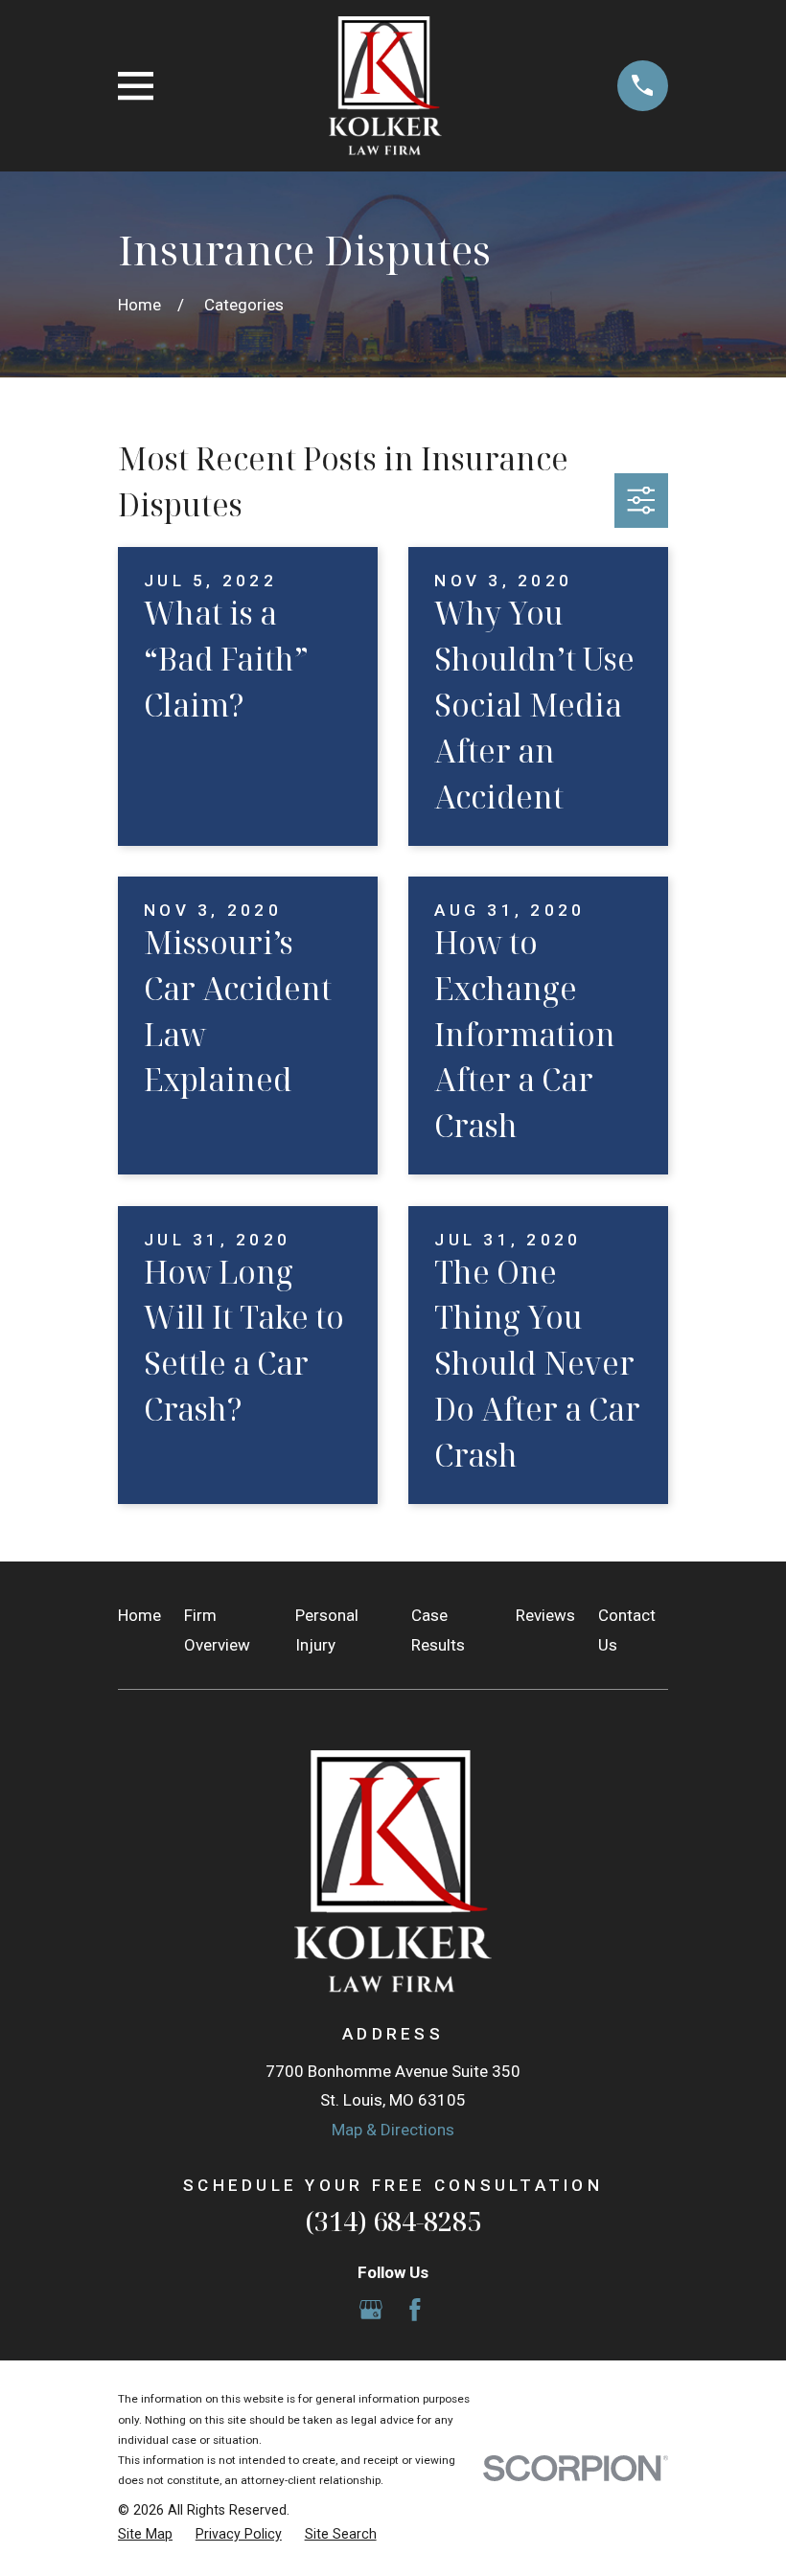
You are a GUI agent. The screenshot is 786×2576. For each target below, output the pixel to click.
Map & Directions (393, 2130)
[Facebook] (415, 2310)
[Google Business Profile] (371, 2310)
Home (139, 1615)
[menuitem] (145, 2535)
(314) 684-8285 (393, 2221)
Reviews (545, 1615)
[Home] (385, 86)
